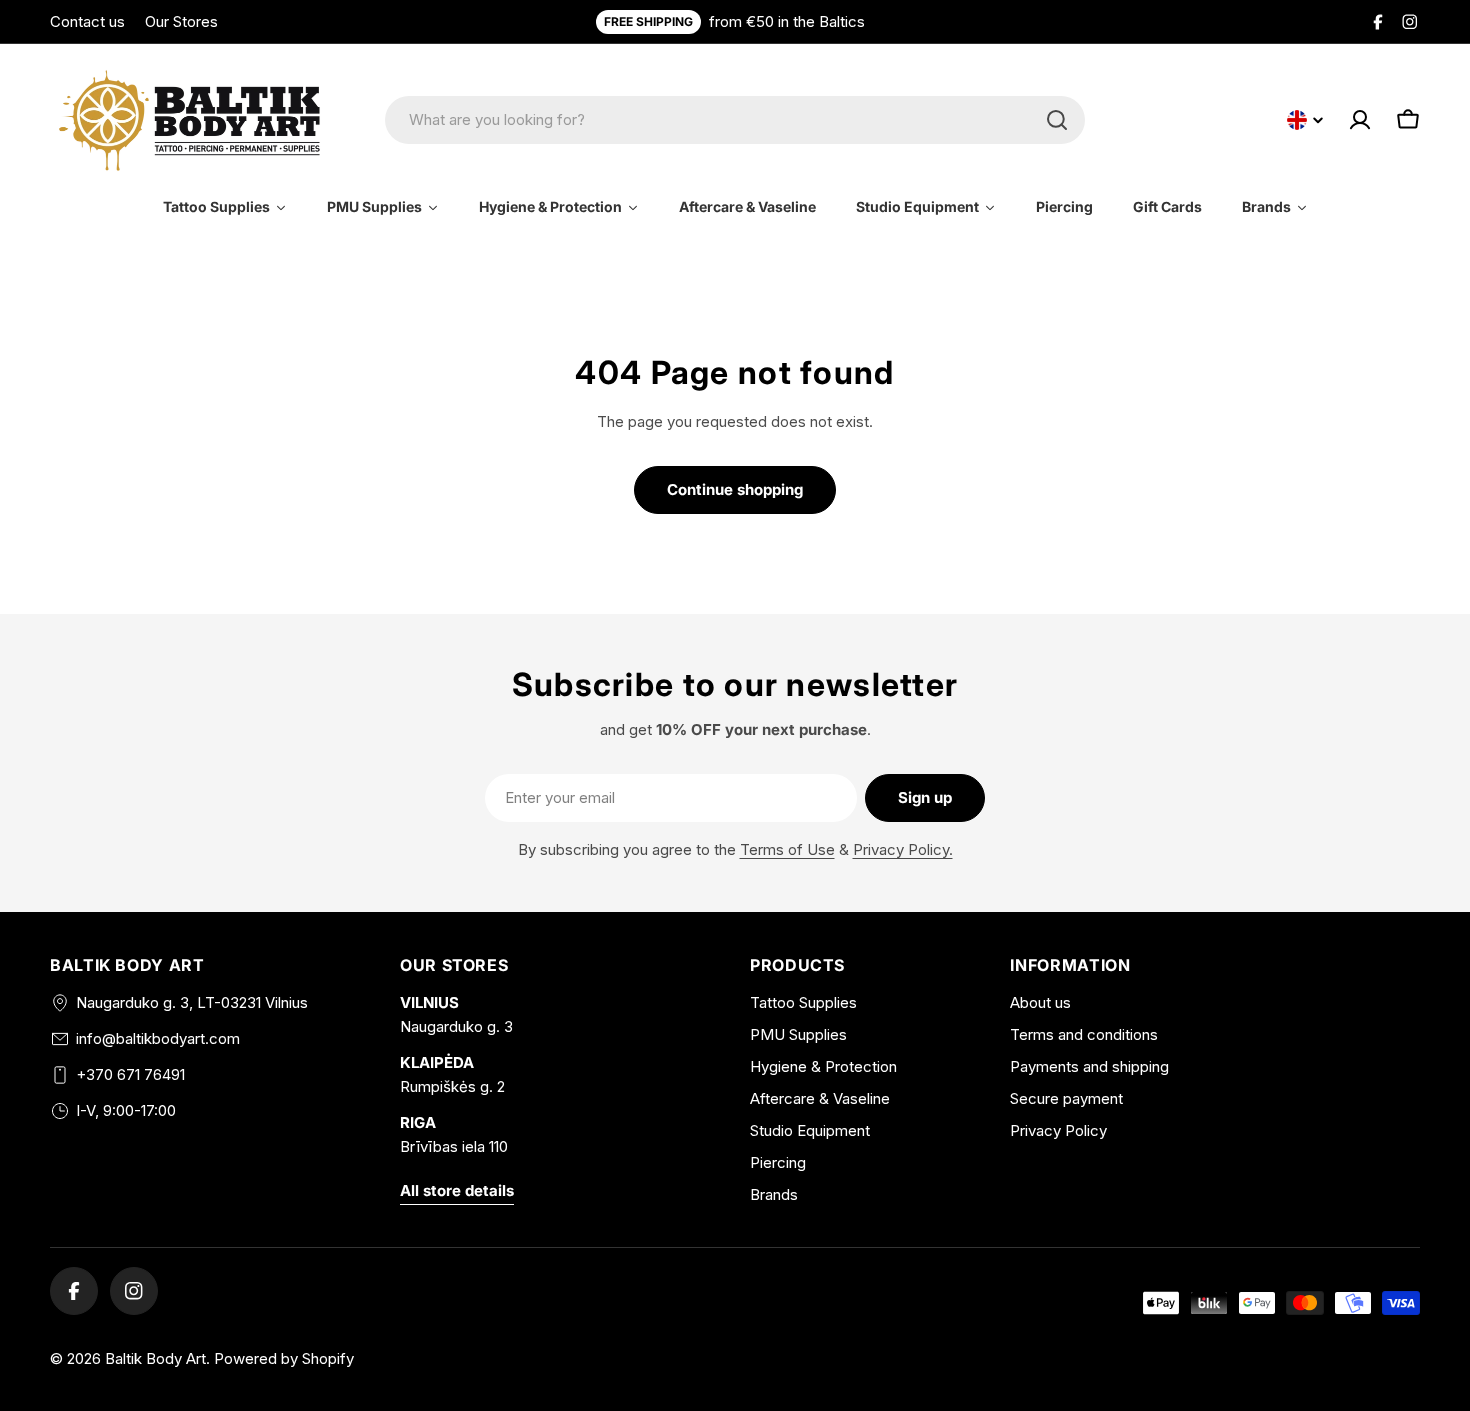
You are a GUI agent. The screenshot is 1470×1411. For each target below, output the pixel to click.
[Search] (1057, 120)
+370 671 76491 (130, 1074)
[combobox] (735, 120)
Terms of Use (787, 849)
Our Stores (181, 21)
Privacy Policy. (903, 849)
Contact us (87, 21)
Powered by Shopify (284, 1358)
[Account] (1360, 120)
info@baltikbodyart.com (158, 1038)
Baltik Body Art (155, 1358)
